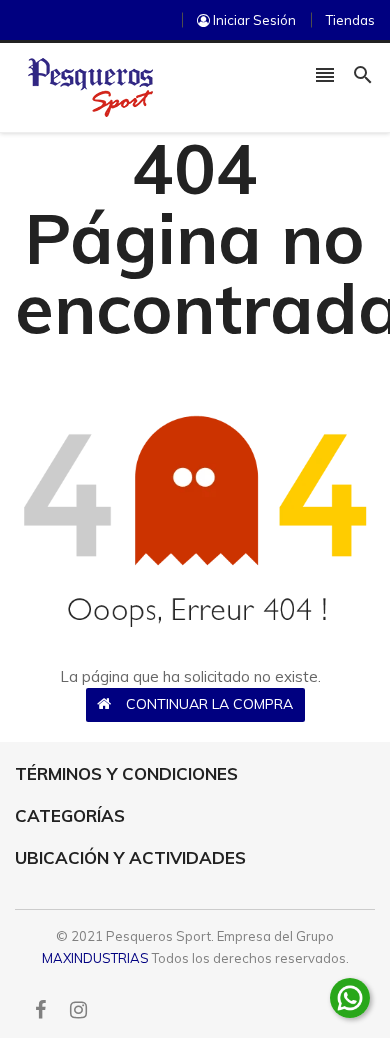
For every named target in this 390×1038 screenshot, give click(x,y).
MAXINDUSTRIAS (95, 958)
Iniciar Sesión (253, 20)
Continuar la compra (209, 704)
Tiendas (350, 20)
